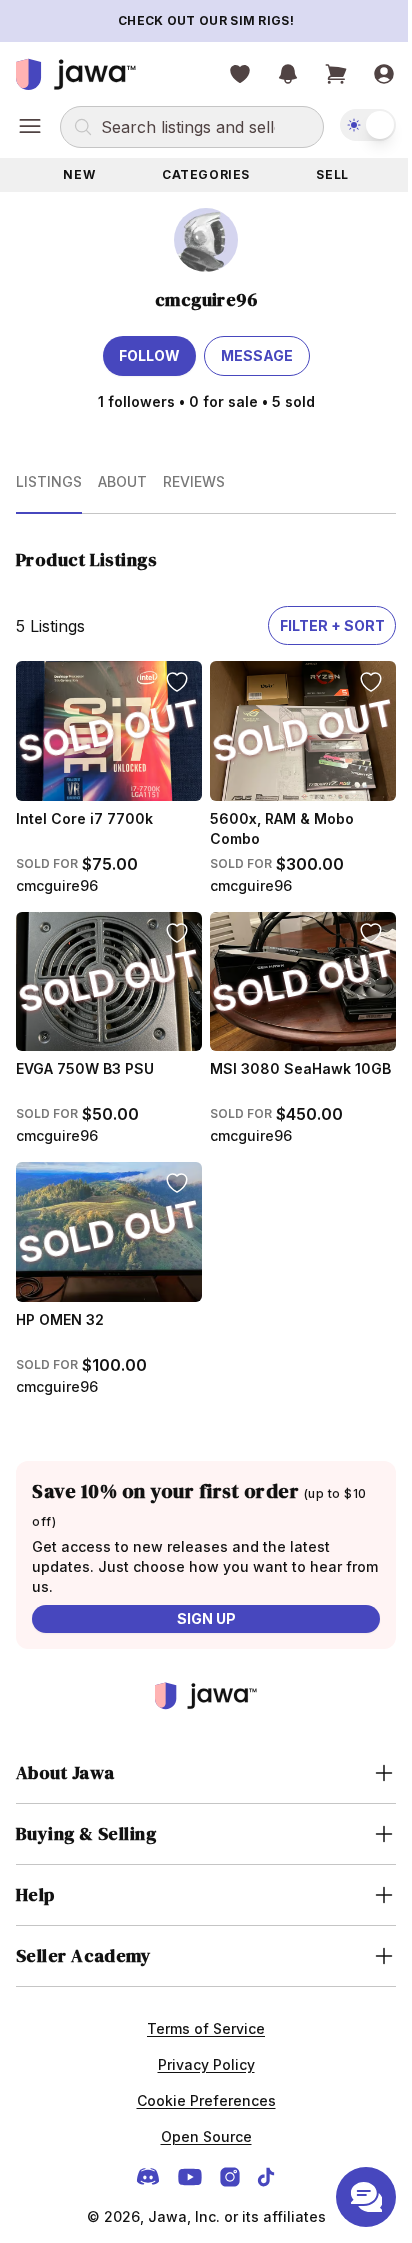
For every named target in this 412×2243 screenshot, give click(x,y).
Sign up (206, 1618)
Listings (49, 481)
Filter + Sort (332, 625)
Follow (149, 355)
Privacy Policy (198, 2047)
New (79, 174)
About (122, 481)
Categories (206, 174)
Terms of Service (199, 2011)
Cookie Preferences (198, 2083)
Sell (332, 174)
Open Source (198, 2119)
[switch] (368, 125)
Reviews (194, 481)
